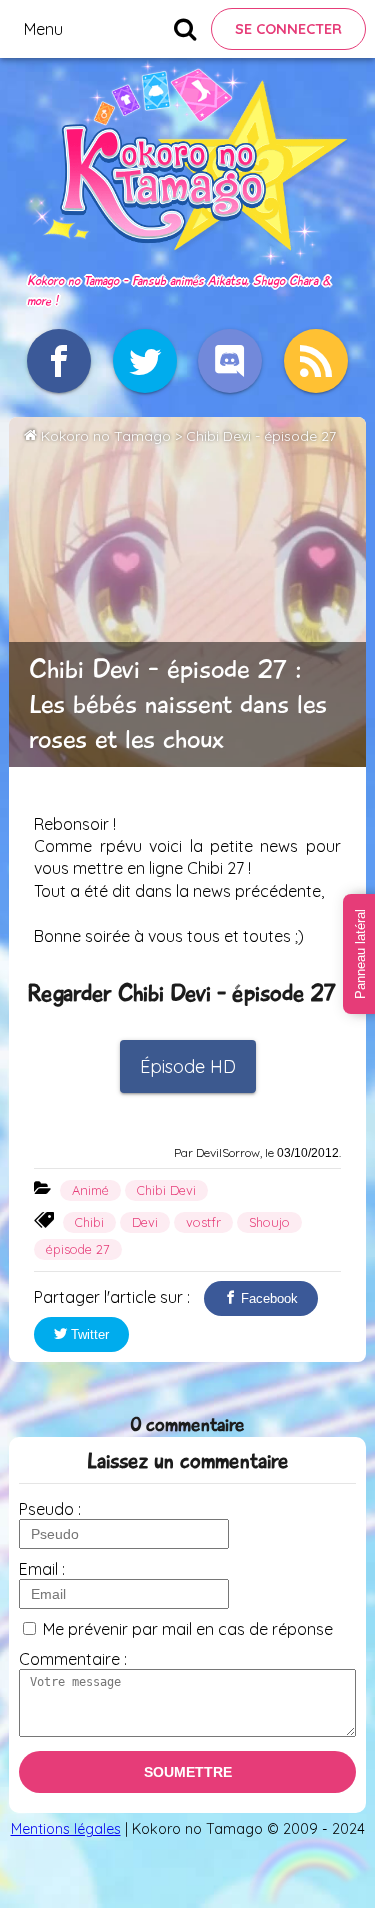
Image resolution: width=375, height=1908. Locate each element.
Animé (90, 1190)
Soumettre (188, 1772)
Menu (43, 29)
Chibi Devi (166, 1190)
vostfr (203, 1222)
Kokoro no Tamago (106, 436)
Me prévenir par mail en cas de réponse (188, 1629)
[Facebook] (59, 361)
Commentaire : (73, 1659)
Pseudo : (50, 1509)
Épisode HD (188, 1066)
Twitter (88, 1334)
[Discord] (230, 361)
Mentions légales (66, 1829)
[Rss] (316, 361)
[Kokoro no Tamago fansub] (187, 259)
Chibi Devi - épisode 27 (261, 436)
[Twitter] (145, 361)
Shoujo (269, 1222)
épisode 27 (78, 1249)
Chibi (89, 1222)
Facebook (267, 1298)
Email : (42, 1569)
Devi (145, 1222)
